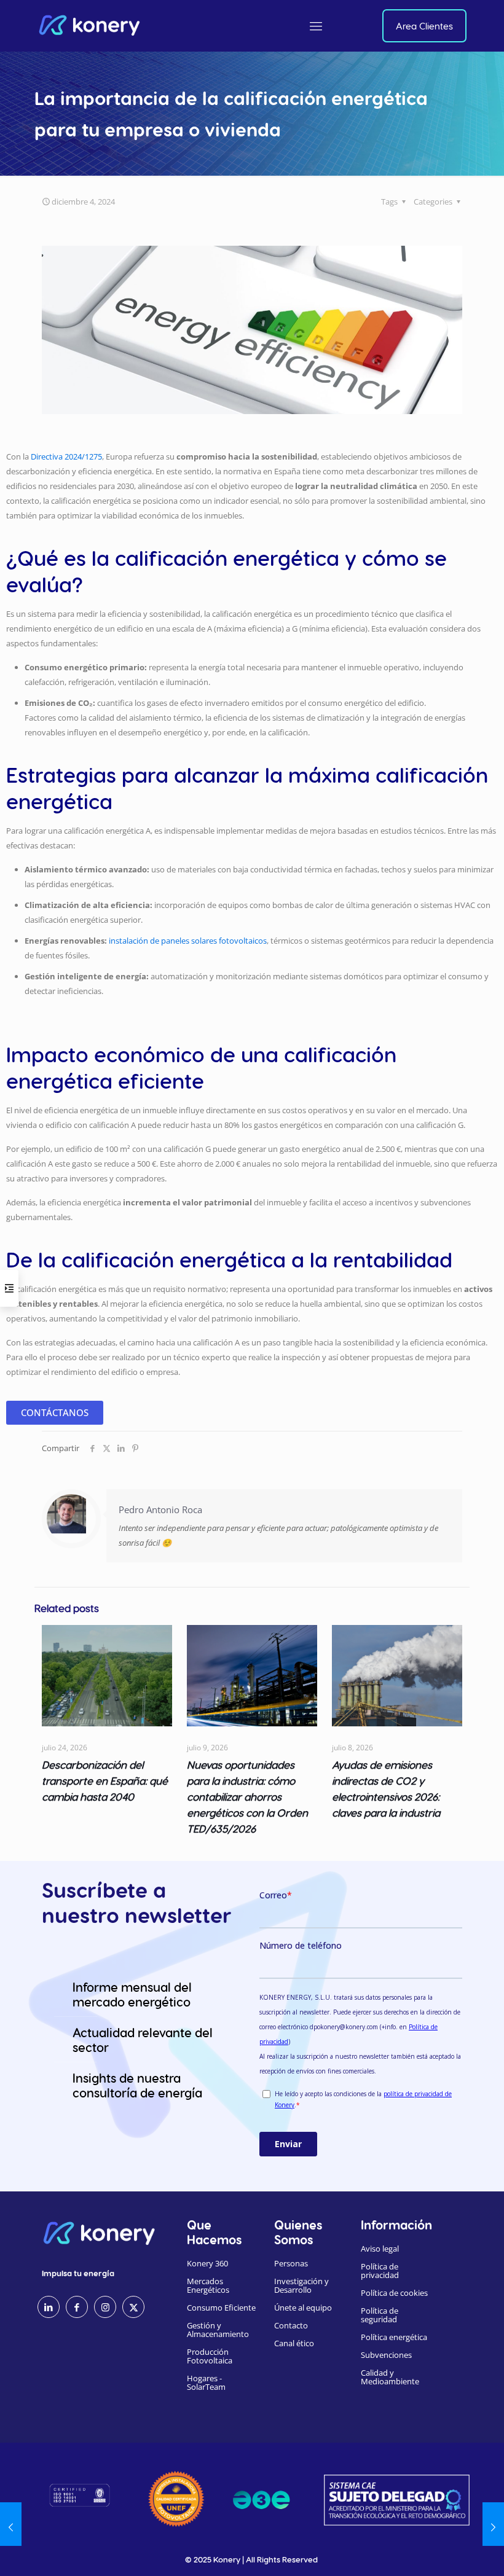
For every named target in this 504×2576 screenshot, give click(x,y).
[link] (176, 2499)
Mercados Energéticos (208, 2285)
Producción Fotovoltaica (210, 2356)
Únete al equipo (303, 2308)
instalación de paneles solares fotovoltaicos (188, 941)
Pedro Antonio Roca (160, 1509)
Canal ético (294, 2343)
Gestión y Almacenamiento (218, 2330)
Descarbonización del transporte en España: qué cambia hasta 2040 (105, 1780)
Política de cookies (394, 2293)
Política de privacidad (380, 2271)
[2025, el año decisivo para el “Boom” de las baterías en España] (11, 2527)
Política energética (394, 2337)
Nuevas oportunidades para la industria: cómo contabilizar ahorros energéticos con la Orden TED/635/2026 (247, 1796)
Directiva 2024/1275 (66, 456)
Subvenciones (386, 2355)
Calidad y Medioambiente (390, 2377)
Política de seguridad (380, 2315)
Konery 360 (207, 2263)
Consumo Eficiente (221, 2308)
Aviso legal (380, 2249)
